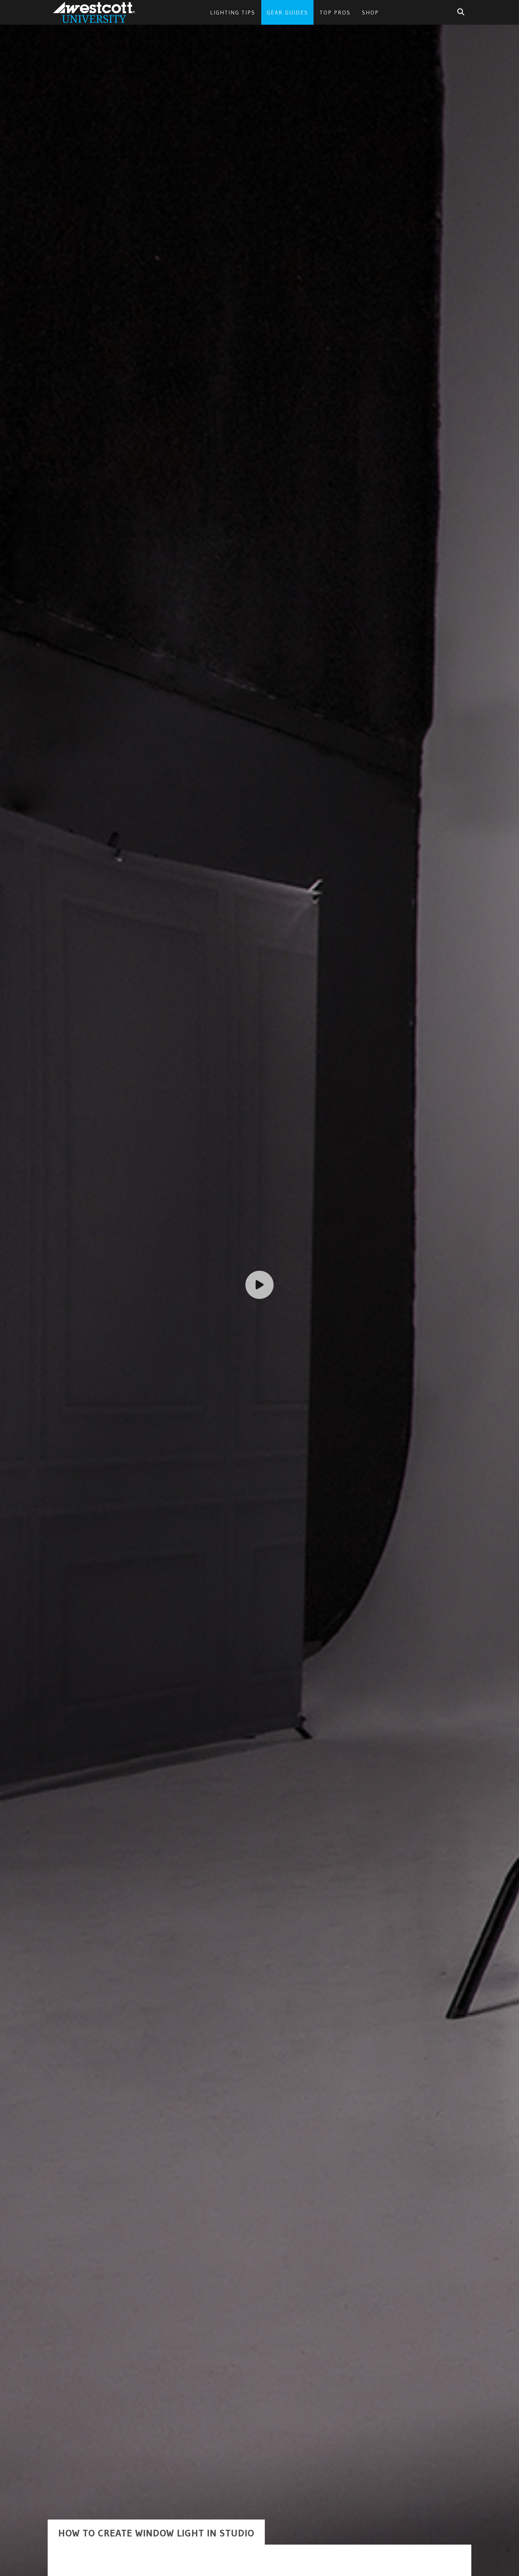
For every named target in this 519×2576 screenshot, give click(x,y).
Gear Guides (287, 12)
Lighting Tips (233, 12)
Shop (370, 12)
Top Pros (335, 12)
